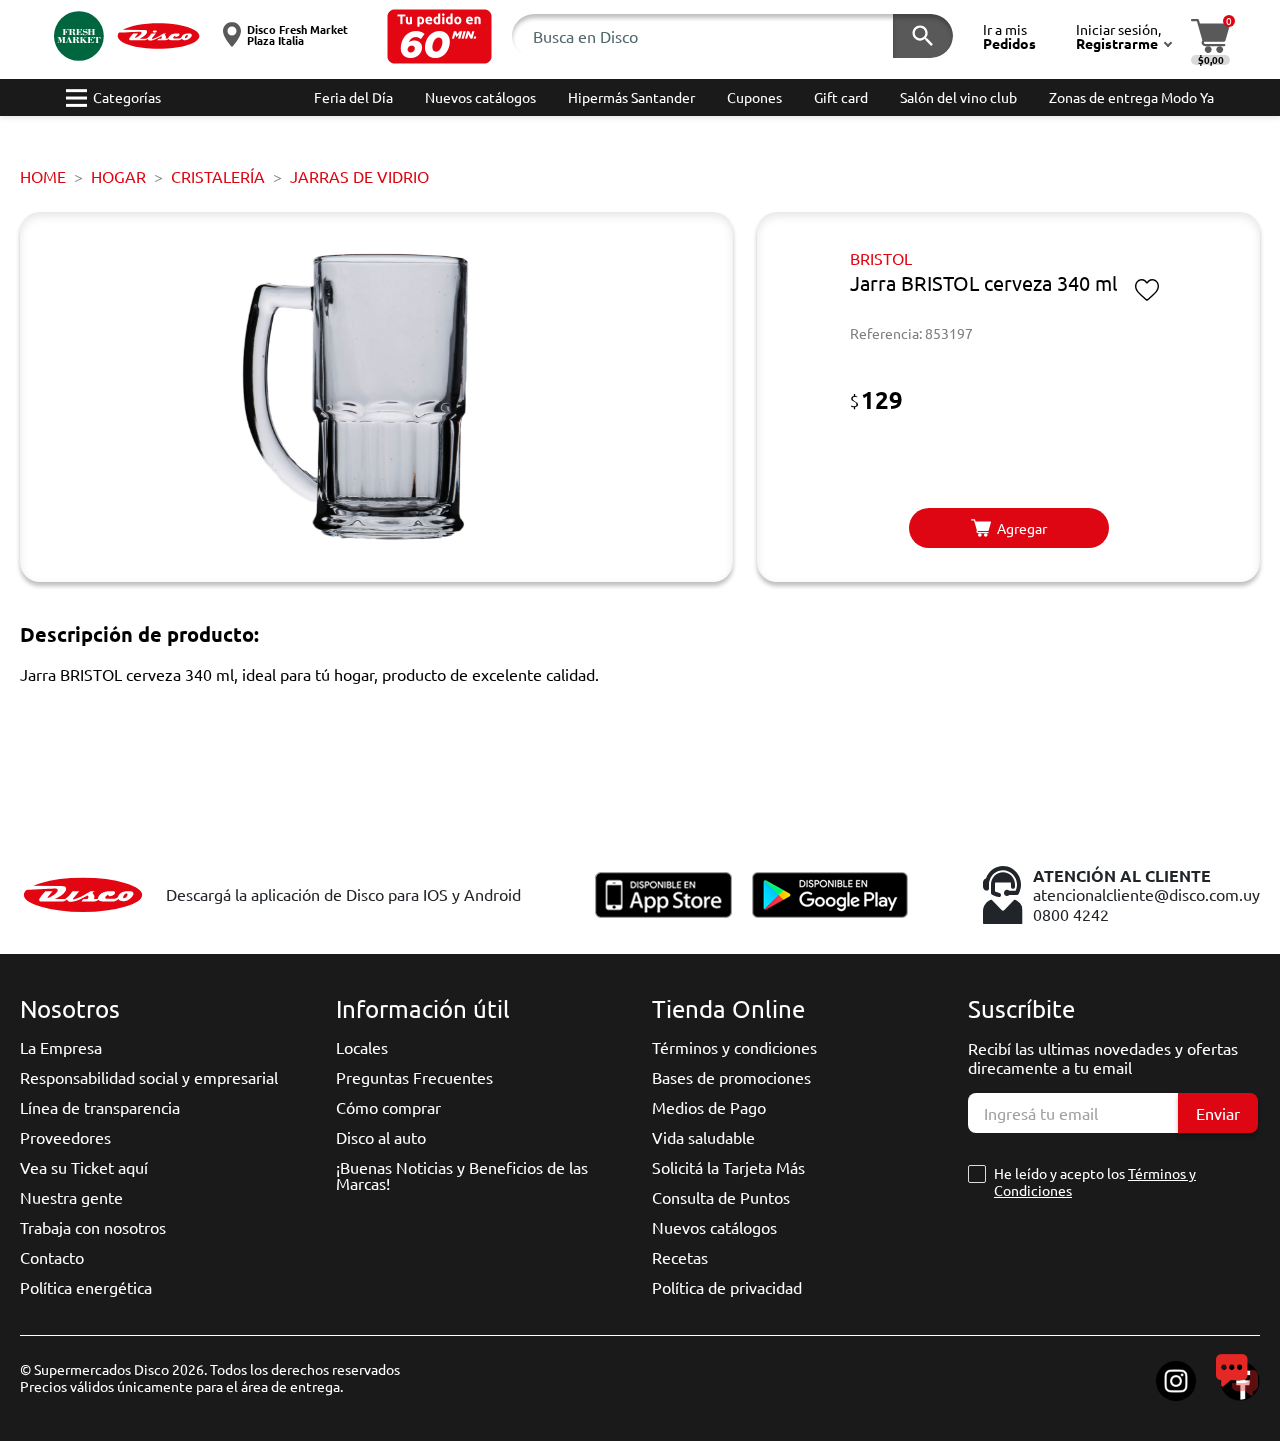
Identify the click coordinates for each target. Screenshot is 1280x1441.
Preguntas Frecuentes (414, 1077)
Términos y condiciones (734, 1047)
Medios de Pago (709, 1107)
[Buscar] (923, 36)
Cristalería (218, 176)
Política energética (86, 1287)
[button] (439, 36)
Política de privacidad (727, 1287)
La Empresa (61, 1047)
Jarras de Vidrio (359, 176)
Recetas (680, 1257)
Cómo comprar (388, 1107)
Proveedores (65, 1137)
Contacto (52, 1257)
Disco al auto (381, 1137)
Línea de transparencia (100, 1107)
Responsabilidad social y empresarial (149, 1077)
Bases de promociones (731, 1077)
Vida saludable (703, 1137)
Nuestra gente (71, 1197)
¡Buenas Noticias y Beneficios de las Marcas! (462, 1175)
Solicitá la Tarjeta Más (728, 1167)
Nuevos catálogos (714, 1227)
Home (43, 176)
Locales (362, 1047)
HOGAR (118, 176)
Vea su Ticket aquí (84, 1167)
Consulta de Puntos (721, 1197)
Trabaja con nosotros (93, 1227)
